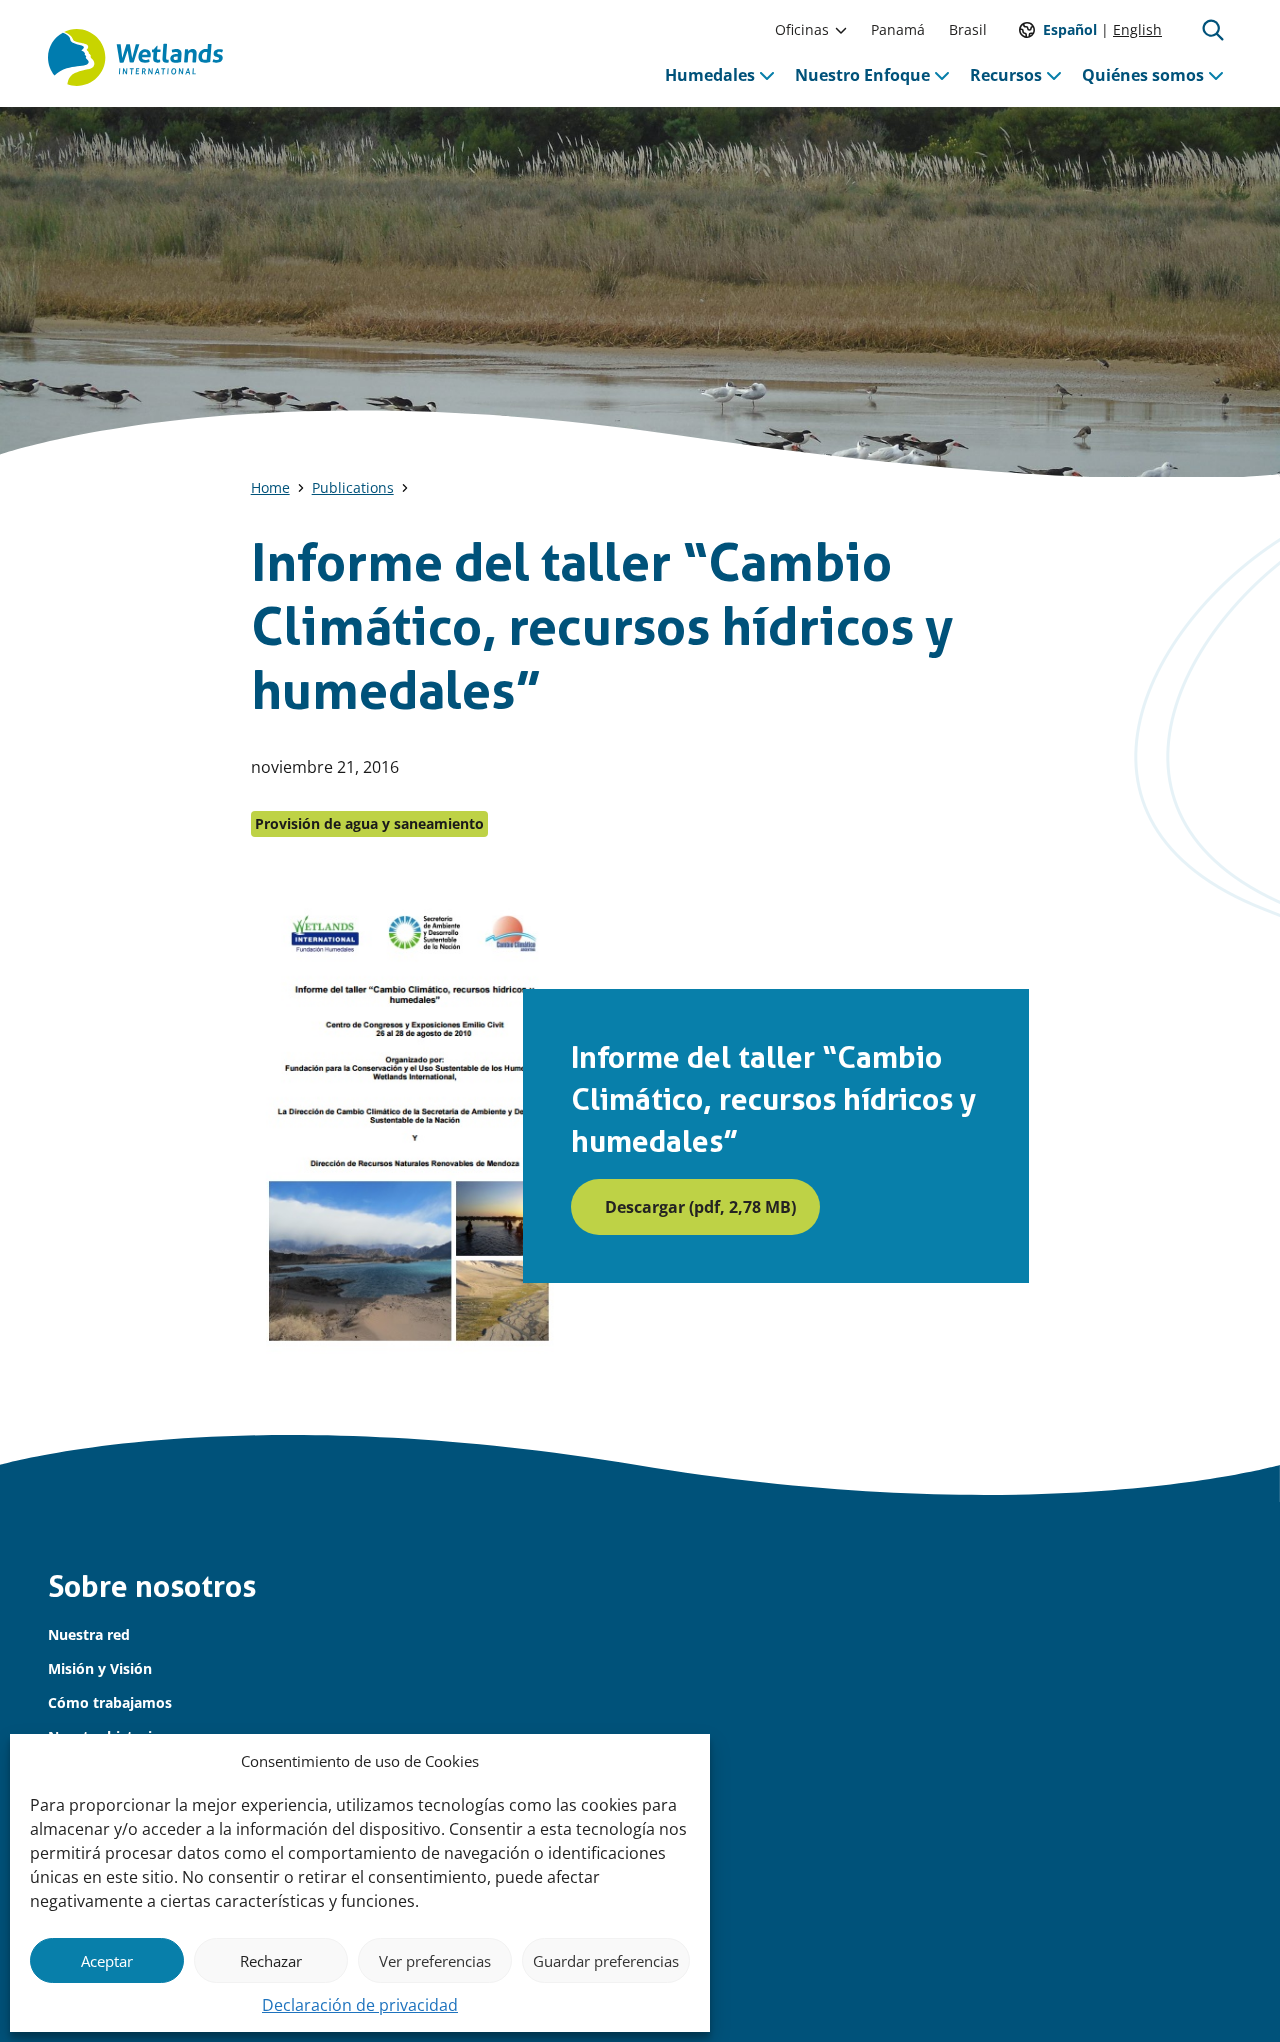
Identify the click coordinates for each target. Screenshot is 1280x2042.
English (1137, 29)
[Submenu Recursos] (1054, 75)
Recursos (1006, 75)
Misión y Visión (100, 1668)
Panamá (898, 29)
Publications (353, 487)
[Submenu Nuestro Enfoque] (942, 75)
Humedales (710, 75)
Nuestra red (89, 1634)
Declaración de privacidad (360, 2005)
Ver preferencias (435, 1961)
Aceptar (107, 1961)
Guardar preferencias (606, 1961)
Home (270, 487)
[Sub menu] (841, 30)
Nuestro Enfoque (862, 75)
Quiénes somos (1143, 75)
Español (1070, 29)
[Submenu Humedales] (767, 75)
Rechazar (271, 1961)
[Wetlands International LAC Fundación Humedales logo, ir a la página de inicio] (135, 58)
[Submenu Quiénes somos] (1216, 75)
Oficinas (802, 29)
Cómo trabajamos (110, 1702)
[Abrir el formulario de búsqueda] (1213, 30)
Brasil (968, 29)
